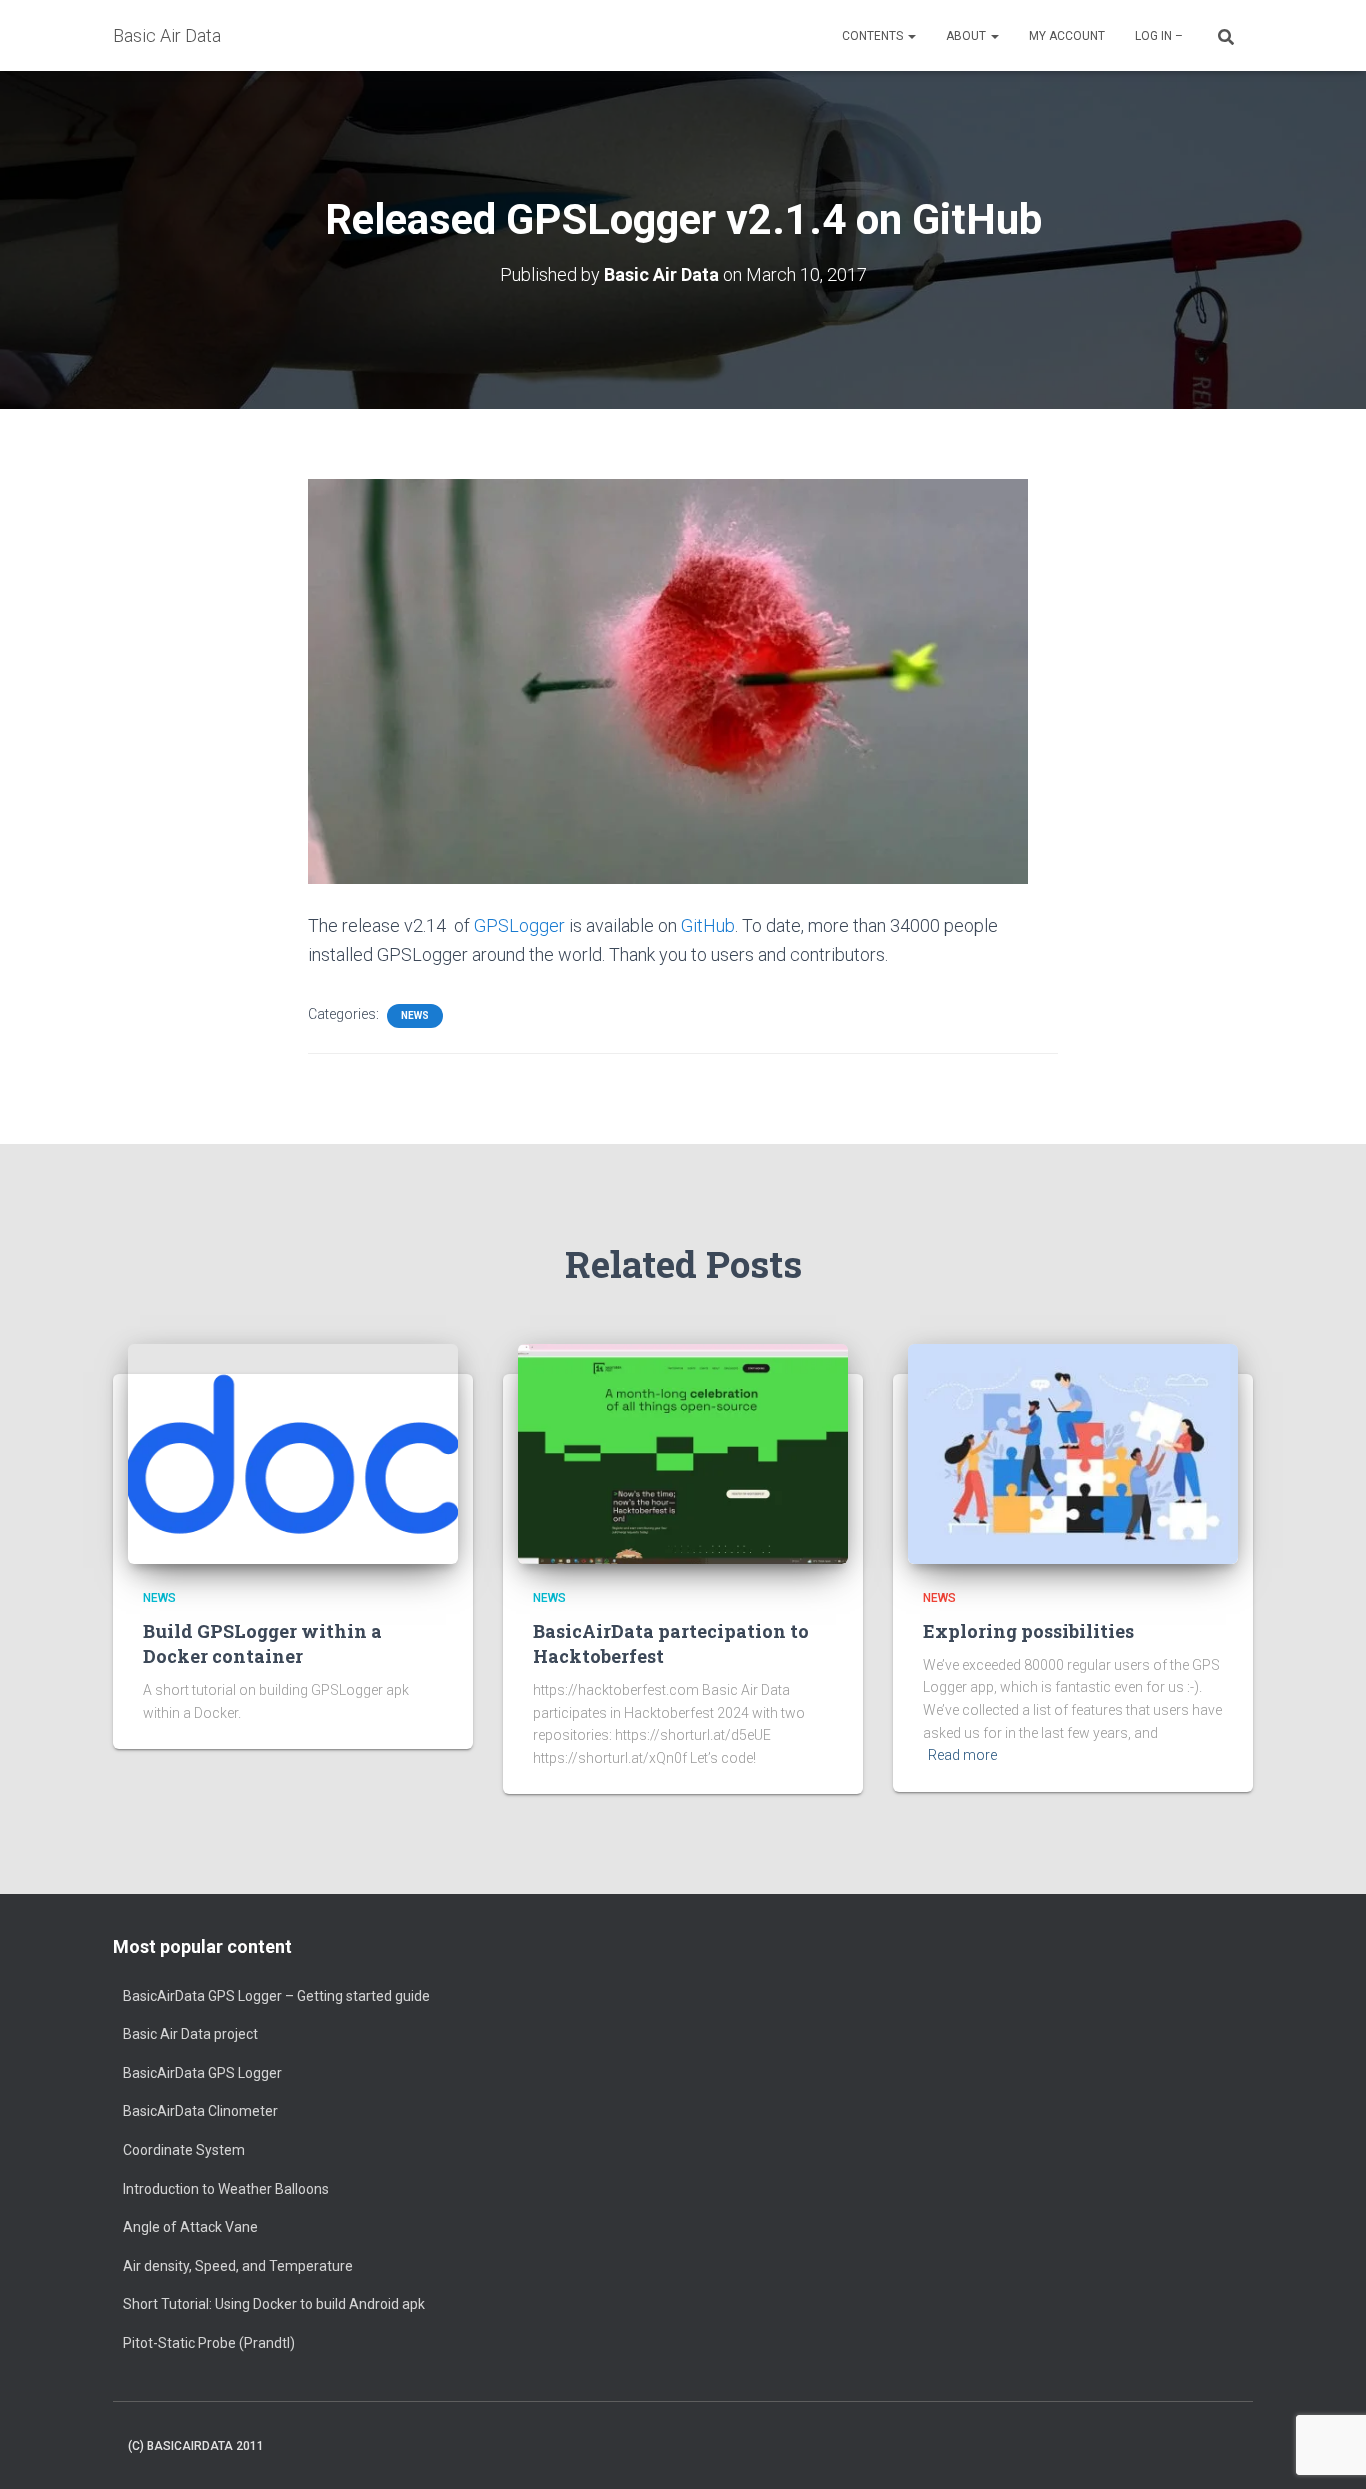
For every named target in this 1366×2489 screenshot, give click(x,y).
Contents (874, 36)
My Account (1067, 36)
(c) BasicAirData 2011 (196, 2446)
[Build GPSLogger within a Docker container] (293, 1453)
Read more (962, 1755)
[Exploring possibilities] (1073, 1453)
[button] (911, 36)
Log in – (1159, 36)
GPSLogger (519, 925)
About (967, 36)
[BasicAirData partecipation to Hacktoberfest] (683, 1453)
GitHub (708, 925)
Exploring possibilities (1028, 1631)
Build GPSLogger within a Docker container (262, 1643)
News (415, 1015)
